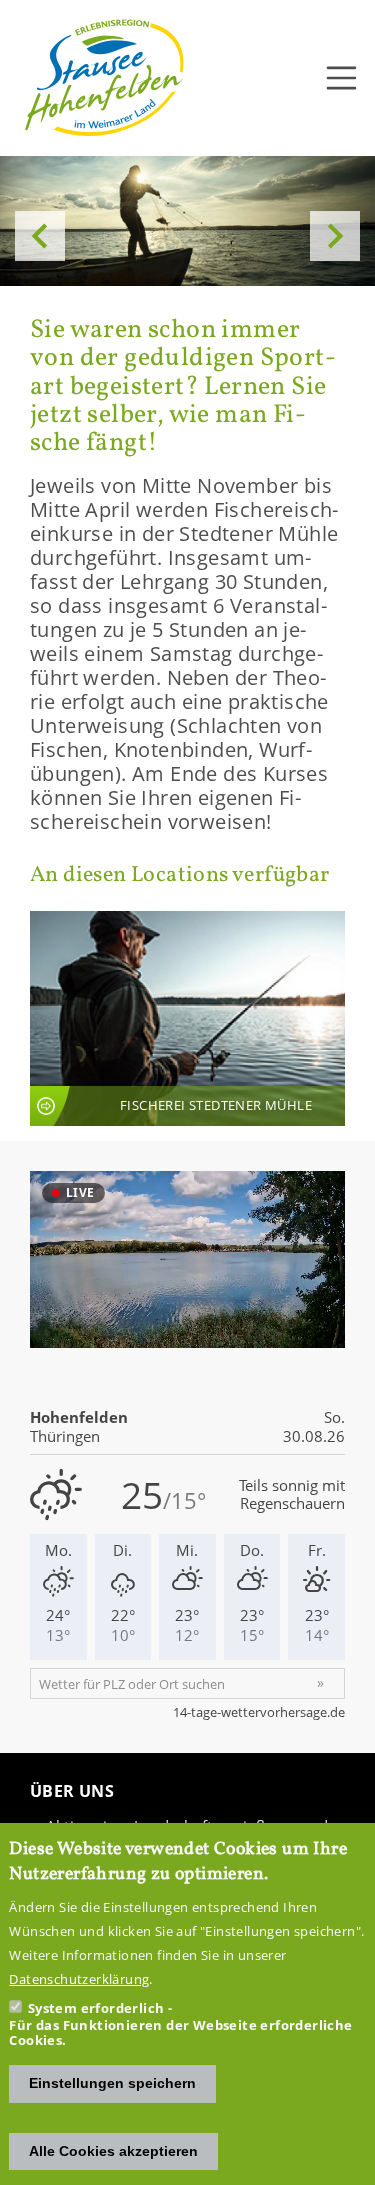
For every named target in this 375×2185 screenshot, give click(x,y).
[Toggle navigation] (342, 78)
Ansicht (187, 1018)
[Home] (105, 78)
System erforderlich (96, 2008)
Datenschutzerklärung (79, 1979)
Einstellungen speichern (112, 2083)
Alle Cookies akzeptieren (113, 2151)
